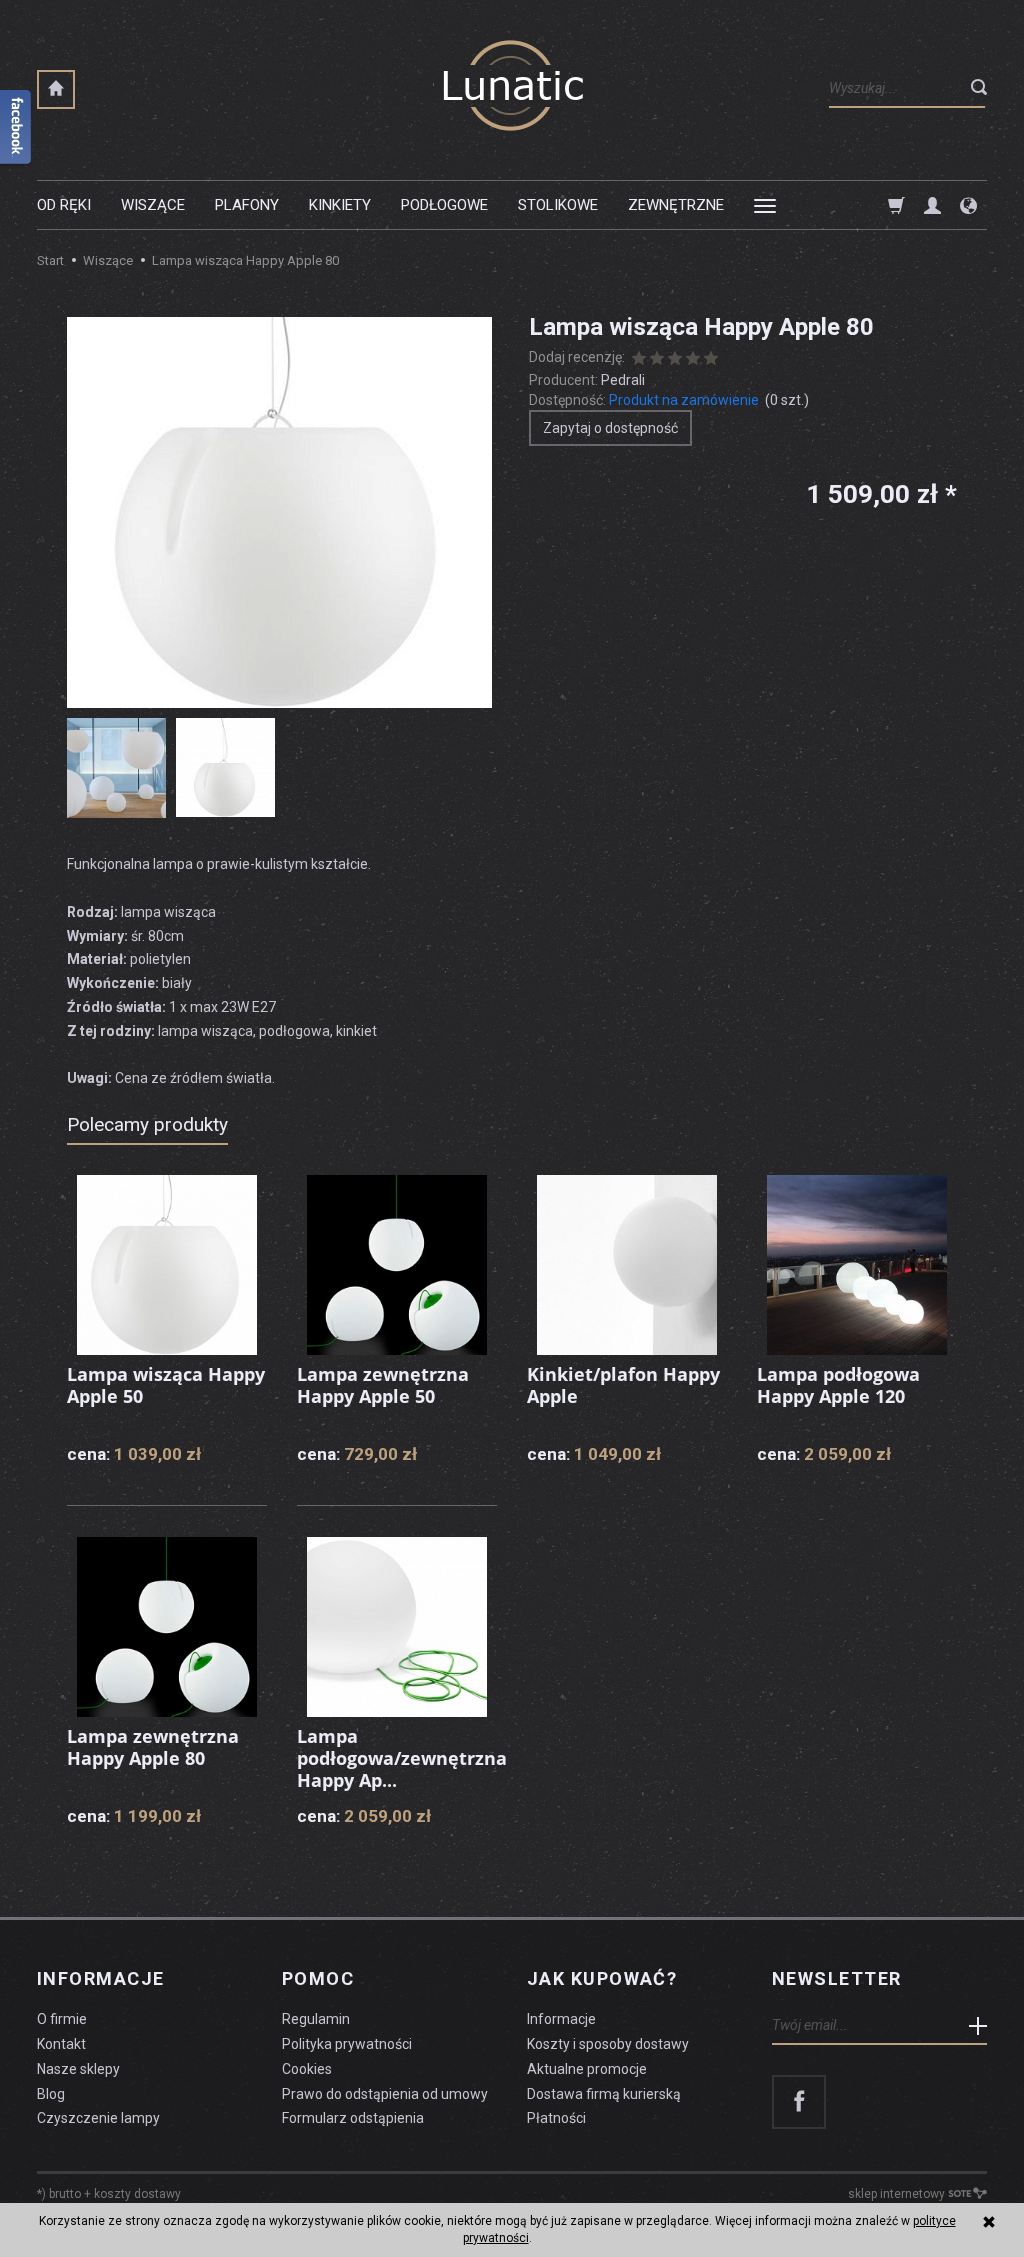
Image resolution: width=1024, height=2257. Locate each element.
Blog (51, 2094)
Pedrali (623, 380)
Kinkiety (340, 205)
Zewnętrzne (676, 205)
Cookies (307, 2069)
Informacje (100, 1979)
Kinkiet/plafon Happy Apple (623, 1385)
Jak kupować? (602, 1979)
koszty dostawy (137, 2194)
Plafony (247, 205)
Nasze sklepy (78, 2069)
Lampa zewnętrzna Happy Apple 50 (383, 1385)
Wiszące (153, 205)
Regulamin (316, 2019)
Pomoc (318, 1979)
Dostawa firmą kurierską (604, 2094)
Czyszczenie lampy (98, 2118)
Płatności (556, 2118)
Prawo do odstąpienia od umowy (385, 2094)
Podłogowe (444, 205)
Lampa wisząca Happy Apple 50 (166, 1385)
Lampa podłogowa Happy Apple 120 (838, 1385)
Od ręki (64, 205)
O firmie (62, 2019)
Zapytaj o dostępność (610, 428)
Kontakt (61, 2044)
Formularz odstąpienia (353, 2118)
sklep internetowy (896, 2194)
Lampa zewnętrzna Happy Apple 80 (153, 1747)
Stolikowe (558, 205)
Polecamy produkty (147, 1124)
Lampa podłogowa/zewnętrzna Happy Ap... (402, 1757)
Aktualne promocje (587, 2069)
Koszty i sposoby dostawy (608, 2044)
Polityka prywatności (347, 2044)
